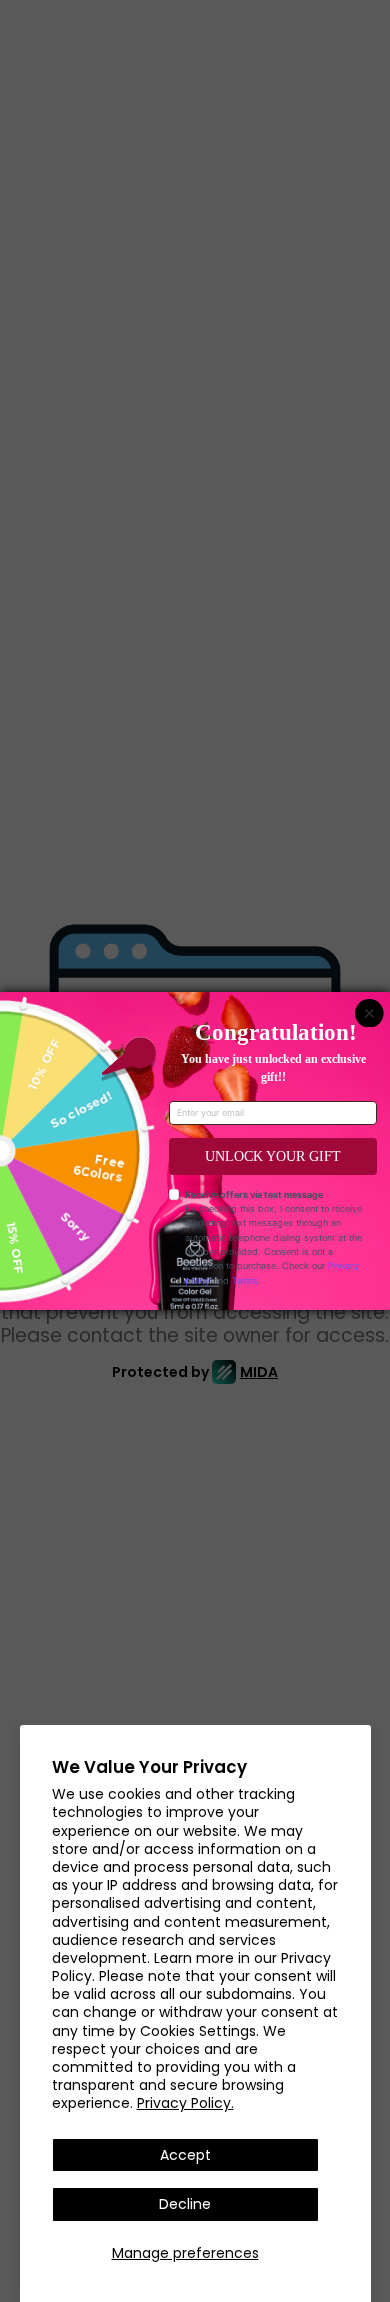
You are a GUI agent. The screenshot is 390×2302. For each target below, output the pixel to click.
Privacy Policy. (185, 2103)
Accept (185, 2155)
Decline (185, 2204)
